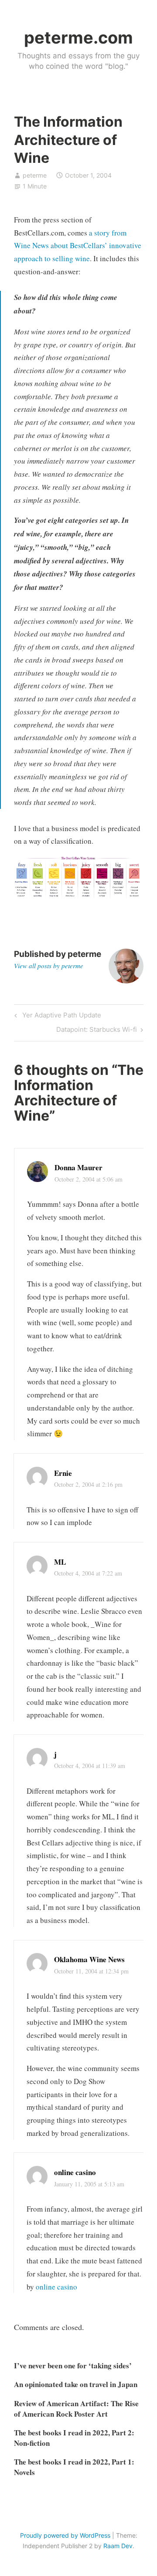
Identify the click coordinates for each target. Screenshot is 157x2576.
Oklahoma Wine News (89, 1959)
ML (60, 1562)
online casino (75, 2172)
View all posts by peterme (49, 966)
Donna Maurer (78, 1167)
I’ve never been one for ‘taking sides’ (73, 2366)
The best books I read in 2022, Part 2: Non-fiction (74, 2438)
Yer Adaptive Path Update (60, 1017)
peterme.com (78, 37)
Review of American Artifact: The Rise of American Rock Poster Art (76, 2409)
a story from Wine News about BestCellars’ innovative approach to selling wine (78, 246)
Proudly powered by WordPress (65, 2535)
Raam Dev (118, 2546)
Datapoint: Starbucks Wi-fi (97, 1031)
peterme (35, 175)
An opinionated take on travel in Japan (76, 2384)
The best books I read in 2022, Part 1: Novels (74, 2467)
